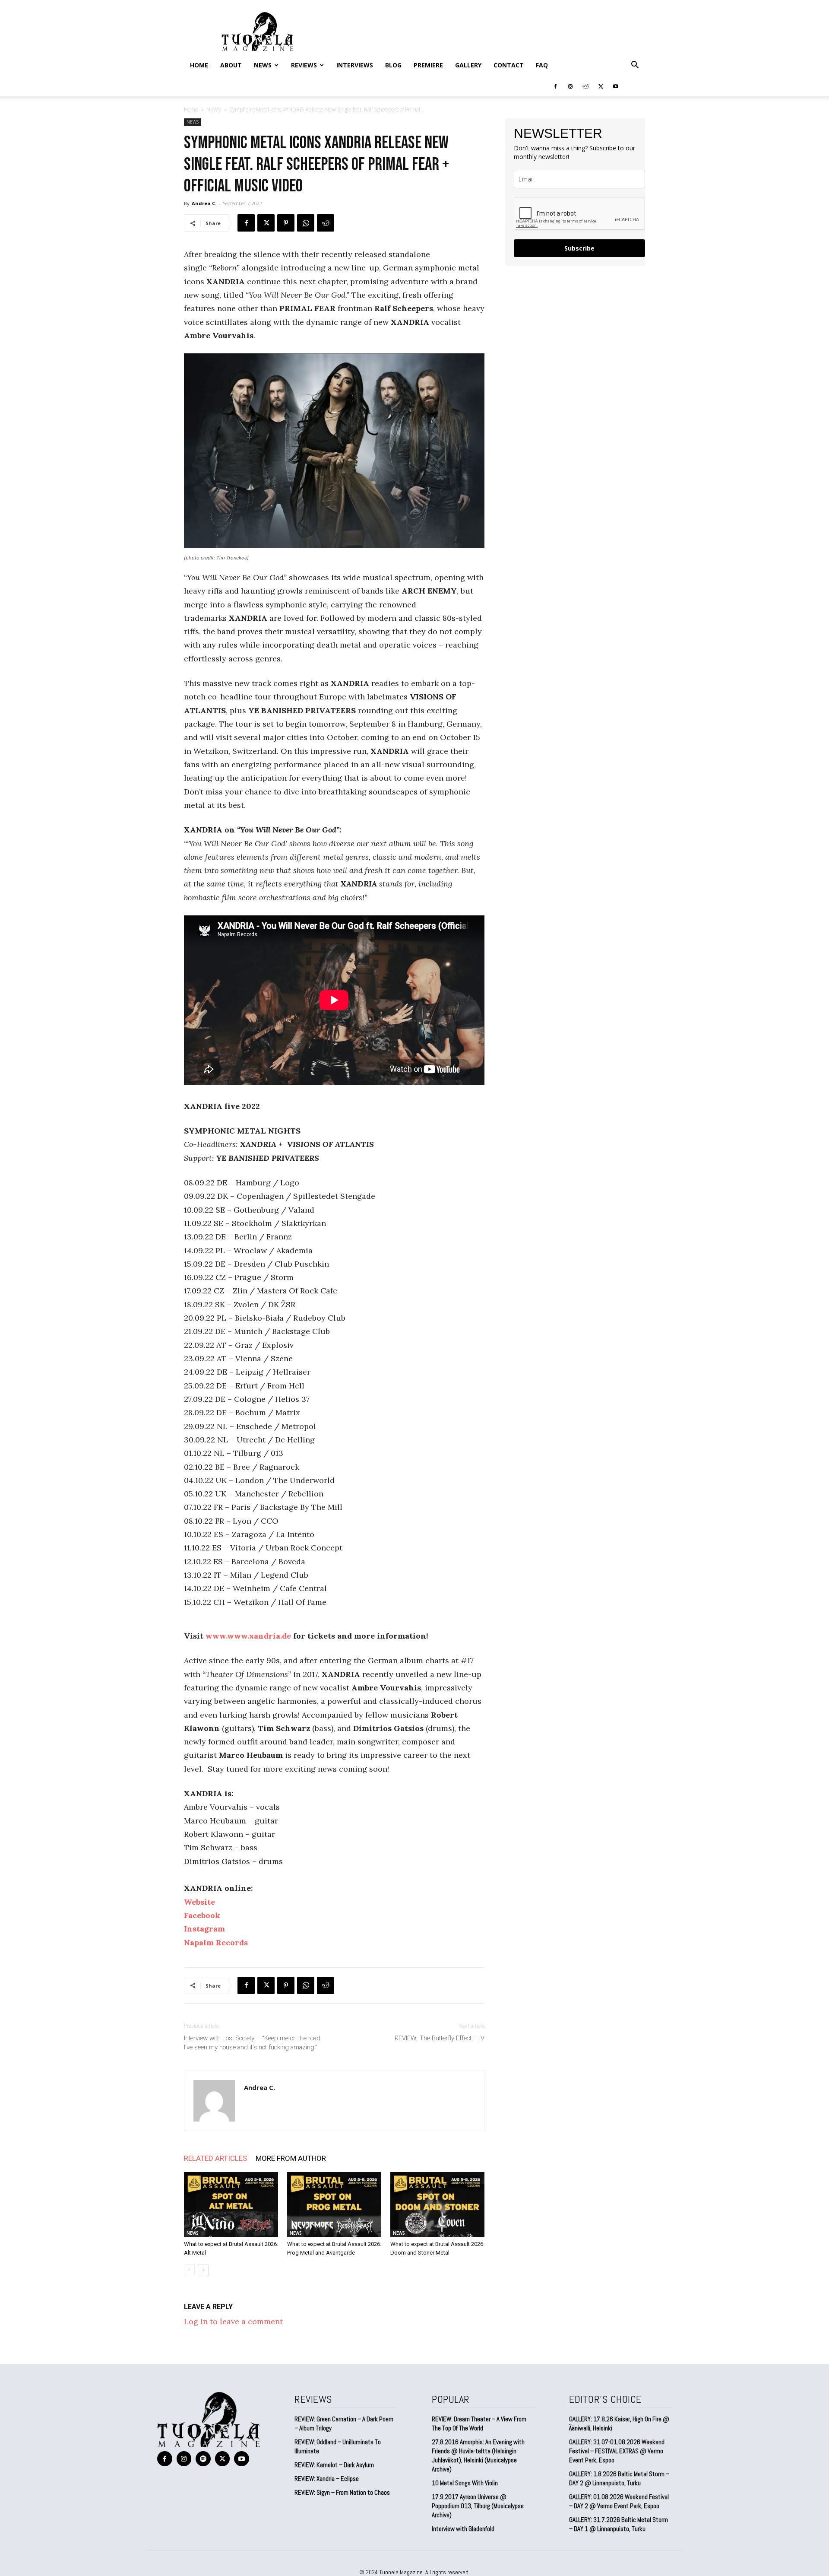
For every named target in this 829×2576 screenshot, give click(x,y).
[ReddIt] (326, 223)
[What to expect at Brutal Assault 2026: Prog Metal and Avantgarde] (334, 2204)
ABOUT (231, 65)
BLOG (393, 65)
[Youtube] (616, 86)
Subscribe (579, 248)
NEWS (263, 65)
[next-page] (203, 2270)
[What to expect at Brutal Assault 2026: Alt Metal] (231, 2204)
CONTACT (509, 65)
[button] (635, 65)
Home (199, 65)
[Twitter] (601, 86)
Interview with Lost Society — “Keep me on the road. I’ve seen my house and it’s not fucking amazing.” (253, 2043)
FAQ (542, 65)
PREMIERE (428, 65)
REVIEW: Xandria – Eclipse (327, 2479)
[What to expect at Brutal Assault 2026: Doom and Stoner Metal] (437, 2204)
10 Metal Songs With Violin (465, 2483)
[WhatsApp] (306, 223)
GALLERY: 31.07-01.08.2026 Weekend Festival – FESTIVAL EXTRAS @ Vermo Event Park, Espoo (617, 2451)
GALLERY (468, 65)
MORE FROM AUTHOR (291, 2158)
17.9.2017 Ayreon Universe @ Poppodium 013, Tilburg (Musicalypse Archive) (478, 2506)
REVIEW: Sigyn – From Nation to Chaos (342, 2492)
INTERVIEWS (355, 65)
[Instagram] (570, 86)
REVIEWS (304, 65)
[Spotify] (203, 2459)
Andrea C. (204, 203)
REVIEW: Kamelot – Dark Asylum (334, 2465)
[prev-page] (189, 2270)
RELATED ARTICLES (215, 2158)
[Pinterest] (286, 223)
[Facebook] (555, 86)
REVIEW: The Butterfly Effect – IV (440, 2038)
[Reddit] (585, 86)
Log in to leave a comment (233, 2321)
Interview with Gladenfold (463, 2529)
